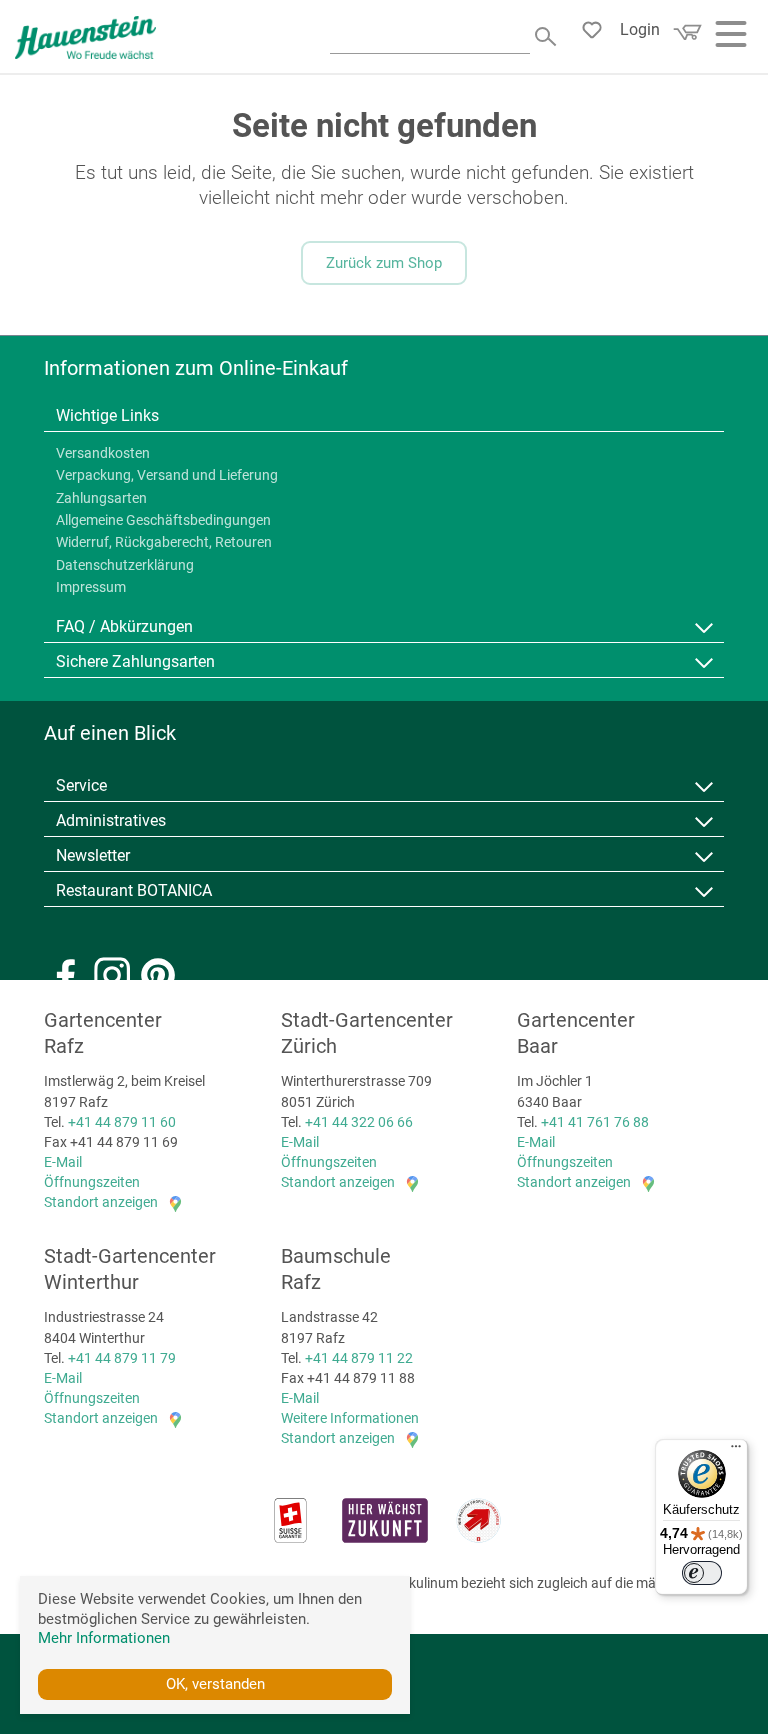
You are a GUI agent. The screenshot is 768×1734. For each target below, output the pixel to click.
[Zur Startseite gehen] (85, 37)
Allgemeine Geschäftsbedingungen (163, 520)
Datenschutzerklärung (125, 565)
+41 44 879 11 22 (359, 1358)
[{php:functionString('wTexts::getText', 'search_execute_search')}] (547, 34)
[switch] (702, 1573)
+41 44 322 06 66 (359, 1122)
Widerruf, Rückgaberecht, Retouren (164, 542)
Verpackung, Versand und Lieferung (167, 475)
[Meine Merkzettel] (597, 35)
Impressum (91, 587)
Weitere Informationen (350, 1418)
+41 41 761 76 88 (595, 1122)
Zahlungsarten (101, 498)
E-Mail (63, 1162)
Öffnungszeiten (92, 1182)
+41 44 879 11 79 (122, 1358)
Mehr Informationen (104, 1638)
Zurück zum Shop (384, 263)
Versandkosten (103, 453)
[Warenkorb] (685, 38)
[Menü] (736, 1451)
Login (640, 29)
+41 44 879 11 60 (122, 1122)
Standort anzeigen (101, 1202)
